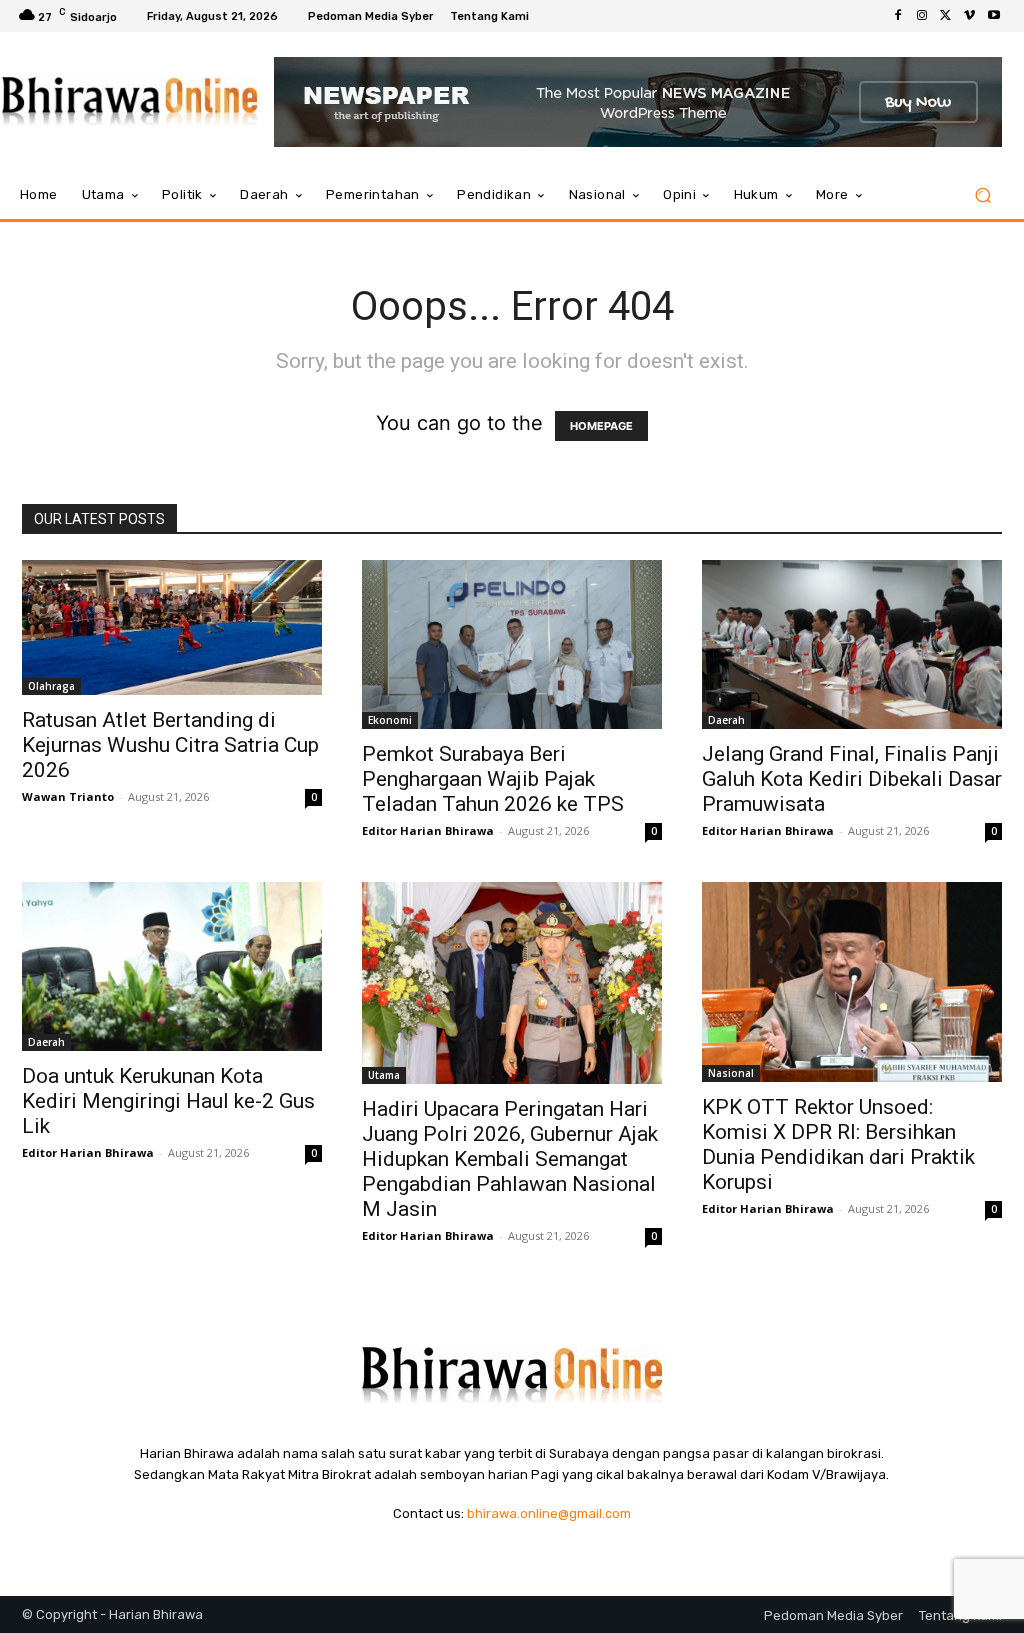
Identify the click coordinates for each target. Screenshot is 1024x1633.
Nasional (731, 1073)
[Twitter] (946, 16)
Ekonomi (390, 720)
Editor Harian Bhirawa (428, 830)
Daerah (726, 720)
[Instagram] (922, 16)
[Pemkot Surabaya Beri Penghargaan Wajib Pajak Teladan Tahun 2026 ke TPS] (512, 644)
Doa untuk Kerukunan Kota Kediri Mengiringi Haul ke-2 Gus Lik (168, 1101)
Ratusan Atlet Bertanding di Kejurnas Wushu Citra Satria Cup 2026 (170, 745)
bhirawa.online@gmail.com (549, 1513)
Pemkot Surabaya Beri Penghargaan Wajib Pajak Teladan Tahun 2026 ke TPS (493, 779)
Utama (384, 1075)
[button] (982, 195)
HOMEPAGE (601, 426)
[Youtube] (994, 16)
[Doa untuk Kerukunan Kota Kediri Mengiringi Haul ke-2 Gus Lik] (172, 966)
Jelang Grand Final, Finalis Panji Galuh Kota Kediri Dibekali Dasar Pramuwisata (852, 779)
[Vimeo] (970, 16)
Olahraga (51, 686)
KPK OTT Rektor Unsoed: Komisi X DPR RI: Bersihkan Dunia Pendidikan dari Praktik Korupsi (838, 1144)
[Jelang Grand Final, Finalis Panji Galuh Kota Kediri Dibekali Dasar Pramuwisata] (852, 644)
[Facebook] (898, 16)
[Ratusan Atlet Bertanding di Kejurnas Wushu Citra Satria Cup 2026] (172, 627)
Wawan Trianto (68, 796)
